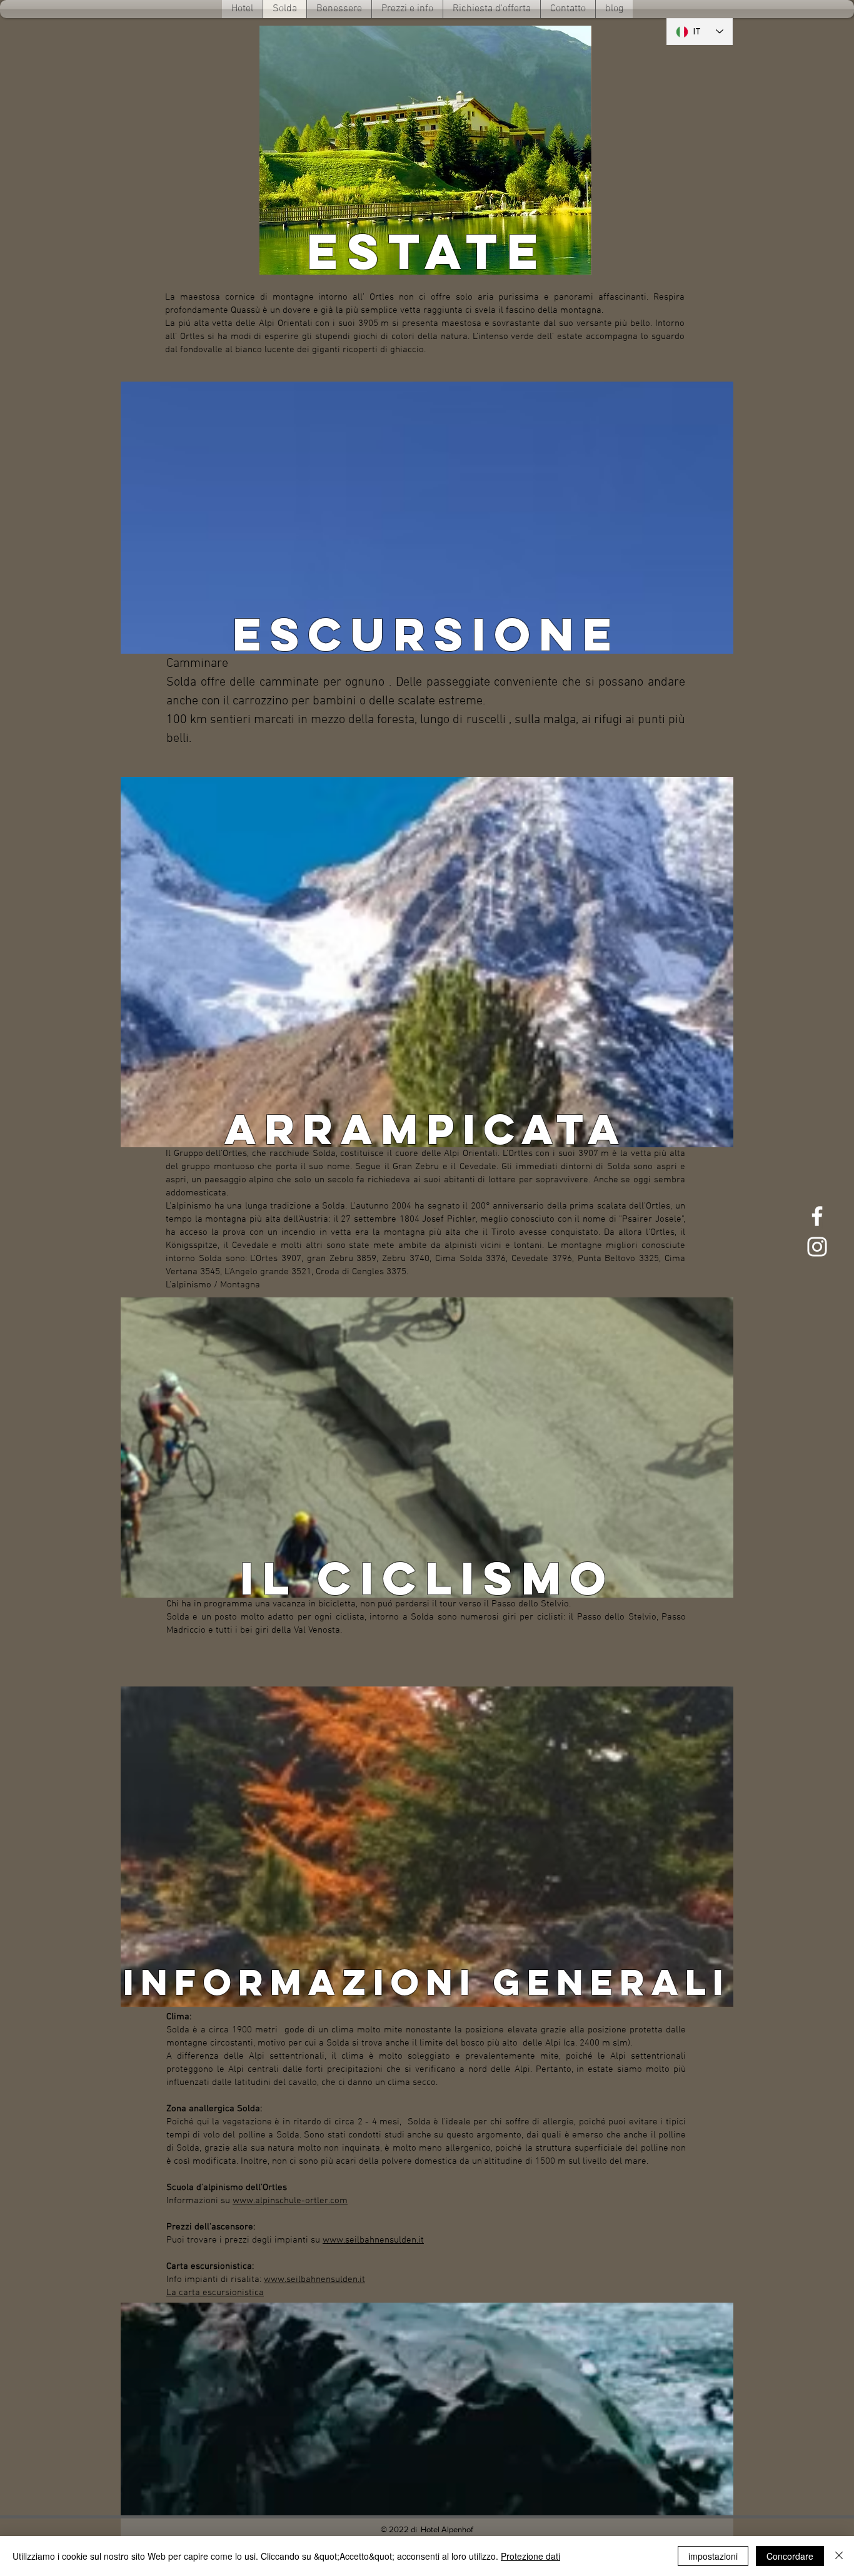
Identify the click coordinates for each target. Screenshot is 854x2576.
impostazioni (713, 2556)
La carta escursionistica (215, 2293)
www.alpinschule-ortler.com (290, 2201)
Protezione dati (530, 2556)
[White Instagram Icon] (817, 1247)
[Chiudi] (839, 2556)
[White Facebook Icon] (817, 1216)
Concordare (790, 2556)
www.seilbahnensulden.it (373, 2240)
